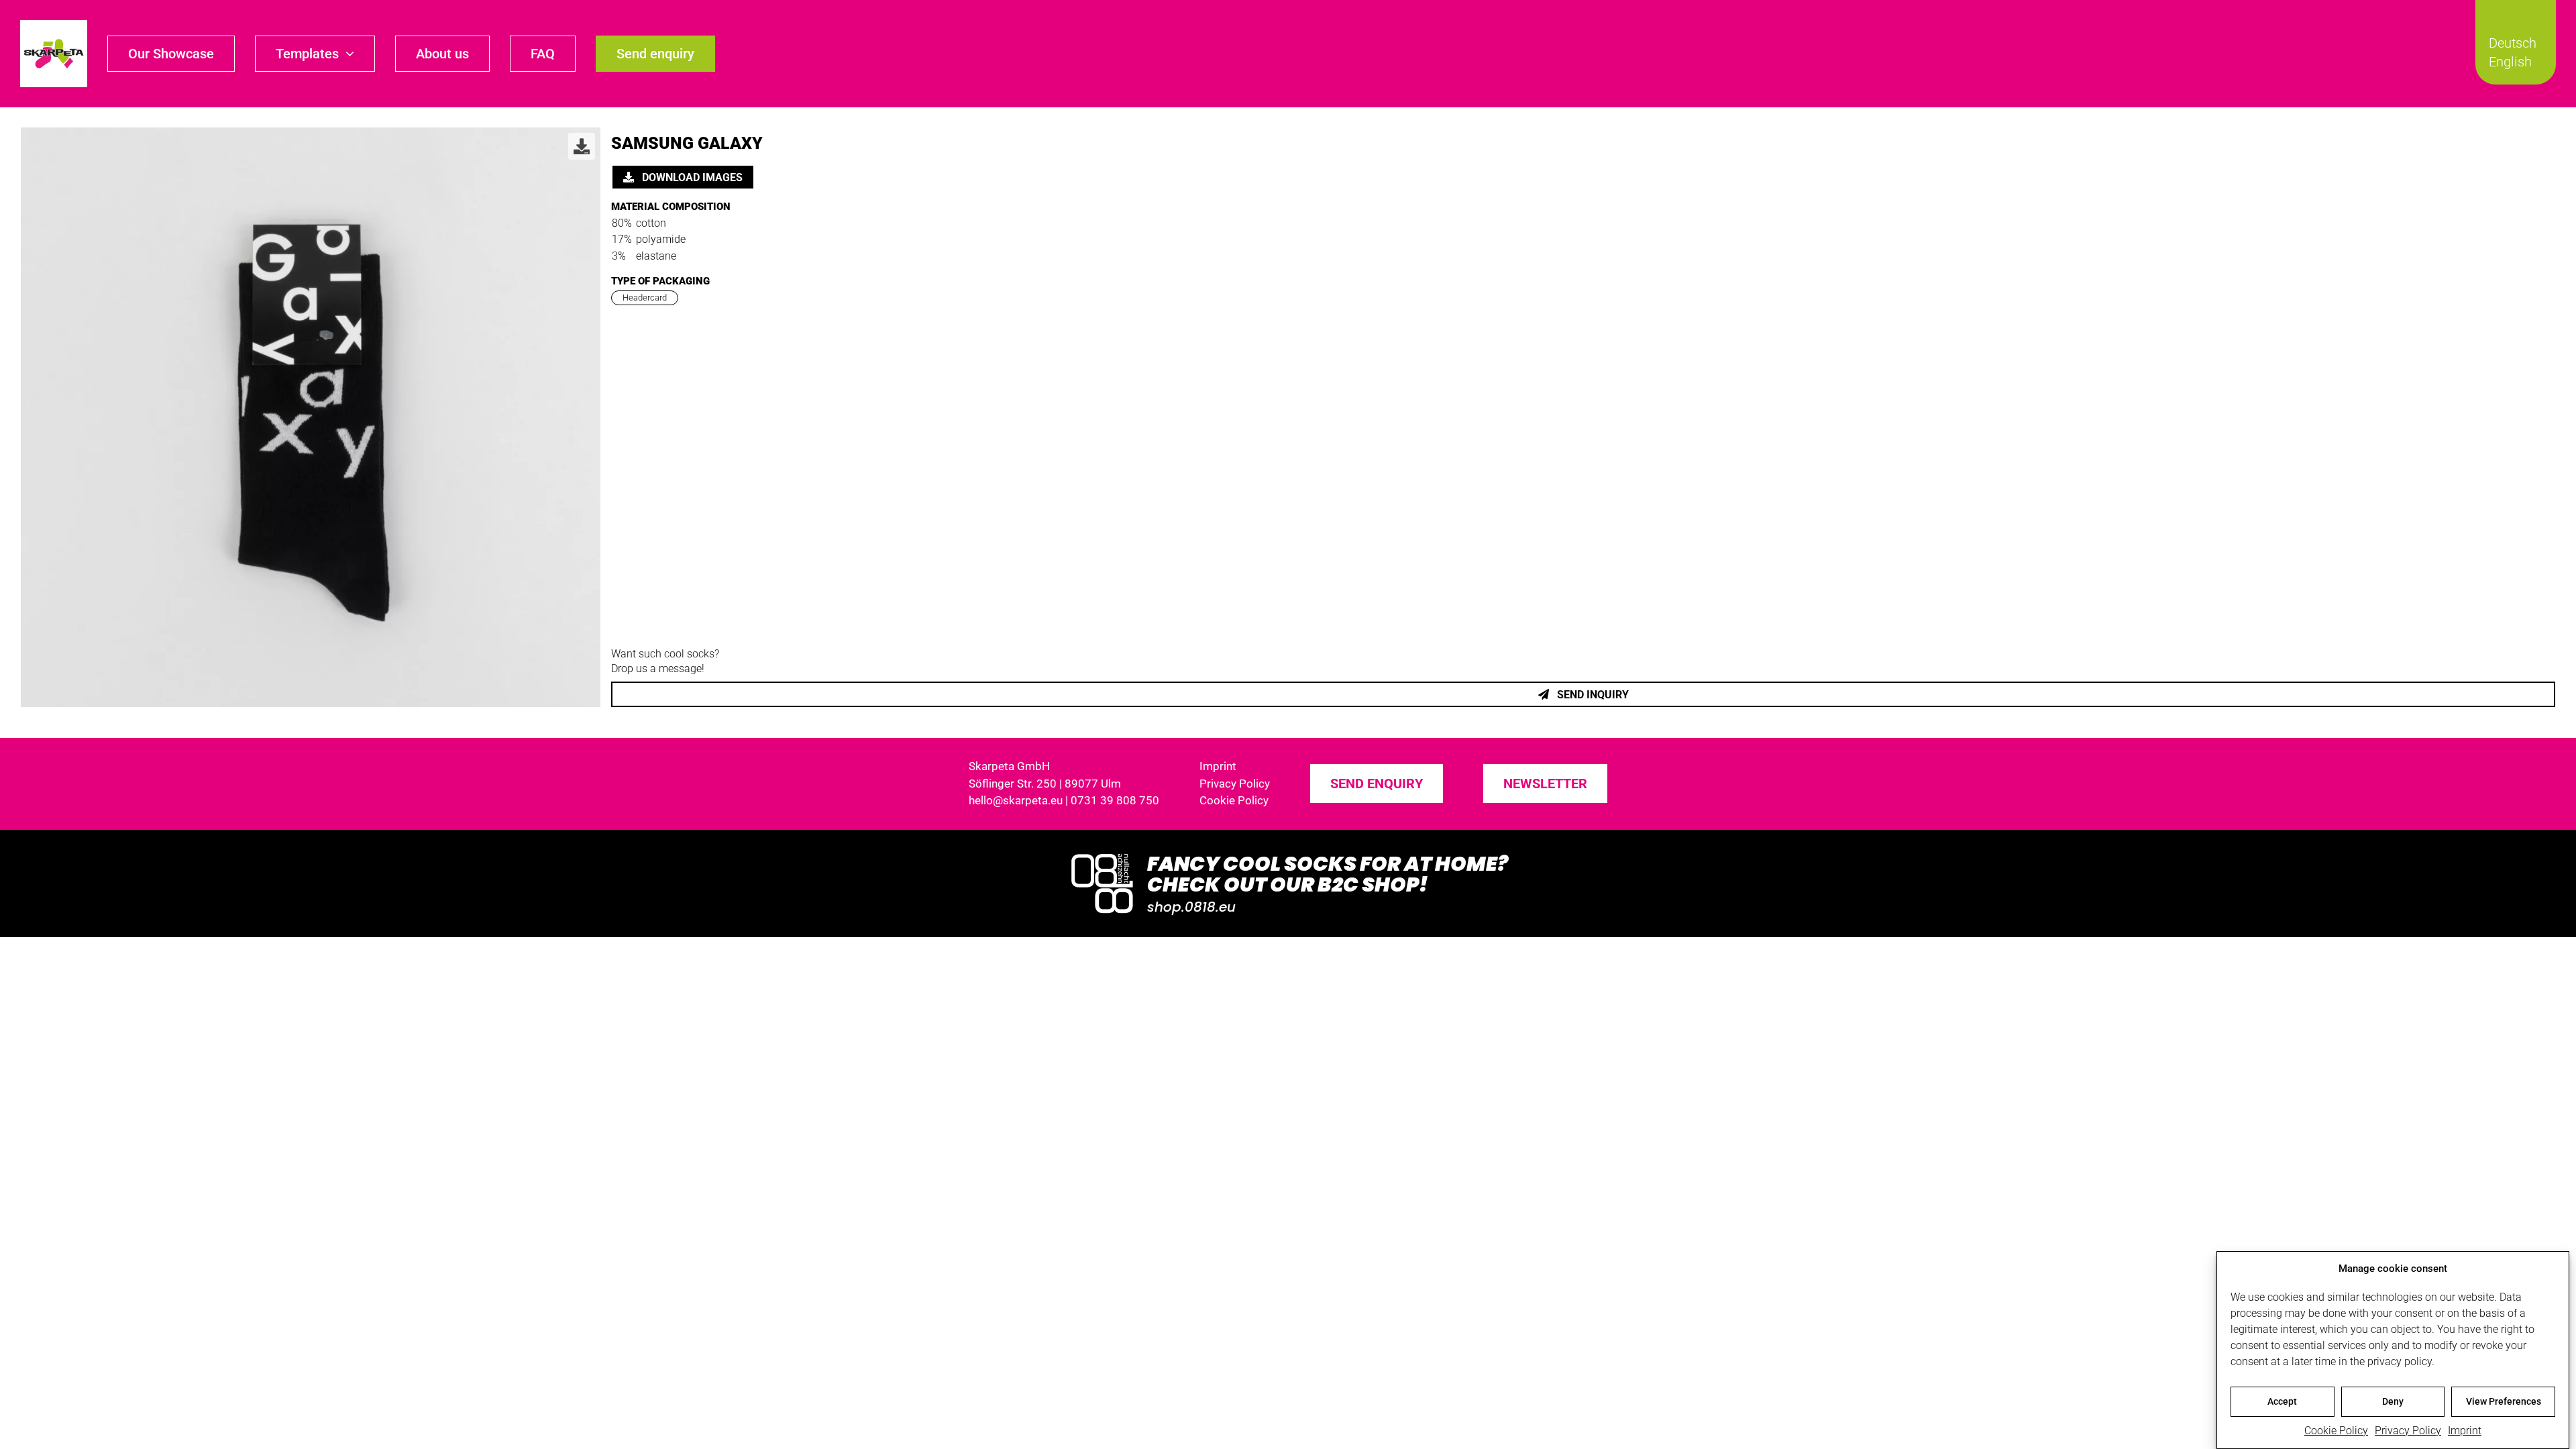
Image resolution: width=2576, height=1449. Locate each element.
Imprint (2465, 1431)
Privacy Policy (2408, 1431)
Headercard (645, 298)
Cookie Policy (2336, 1431)
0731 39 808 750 (1115, 800)
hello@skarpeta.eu (1016, 800)
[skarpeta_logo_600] (54, 25)
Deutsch (2513, 43)
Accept (2282, 1401)
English (2510, 62)
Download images (691, 177)
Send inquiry (1592, 695)
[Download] (582, 146)
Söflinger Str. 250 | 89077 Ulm (1045, 784)
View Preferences (2504, 1401)
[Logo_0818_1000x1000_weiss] (1102, 855)
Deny (2393, 1401)
